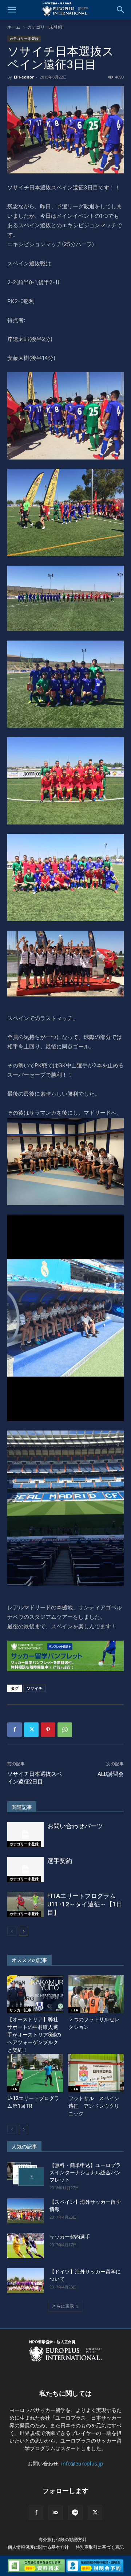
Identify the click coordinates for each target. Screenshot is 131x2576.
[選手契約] (25, 1869)
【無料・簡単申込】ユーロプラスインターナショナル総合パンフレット (85, 2172)
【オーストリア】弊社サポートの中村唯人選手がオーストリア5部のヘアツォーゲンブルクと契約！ (34, 2035)
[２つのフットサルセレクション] (96, 1994)
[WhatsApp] (65, 1730)
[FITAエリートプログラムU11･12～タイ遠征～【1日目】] (25, 1904)
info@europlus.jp (82, 2463)
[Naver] (75, 2513)
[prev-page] (12, 1931)
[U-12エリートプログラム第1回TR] (35, 2073)
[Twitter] (31, 1730)
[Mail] (56, 2513)
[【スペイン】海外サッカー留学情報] (25, 2211)
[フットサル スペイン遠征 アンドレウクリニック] (96, 2073)
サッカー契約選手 (70, 2237)
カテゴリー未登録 (45, 27)
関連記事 (22, 1807)
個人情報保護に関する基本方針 (38, 2547)
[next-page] (23, 1931)
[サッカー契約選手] (25, 2246)
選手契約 (60, 1861)
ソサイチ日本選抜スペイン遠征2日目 (35, 1778)
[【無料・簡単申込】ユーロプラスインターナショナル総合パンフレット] (25, 2174)
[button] (12, 10)
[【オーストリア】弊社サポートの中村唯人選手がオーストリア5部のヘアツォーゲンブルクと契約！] (35, 1994)
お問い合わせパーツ (75, 1826)
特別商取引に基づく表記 (100, 2547)
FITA (74, 2010)
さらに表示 (63, 2306)
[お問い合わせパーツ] (25, 1835)
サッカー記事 (20, 2010)
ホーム (14, 27)
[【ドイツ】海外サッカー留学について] (25, 2281)
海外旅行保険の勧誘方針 (63, 2539)
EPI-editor (24, 77)
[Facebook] (15, 1730)
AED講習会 (111, 1774)
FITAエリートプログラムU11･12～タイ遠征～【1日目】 (85, 1904)
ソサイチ (35, 1688)
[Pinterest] (48, 1730)
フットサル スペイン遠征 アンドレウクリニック (94, 2106)
